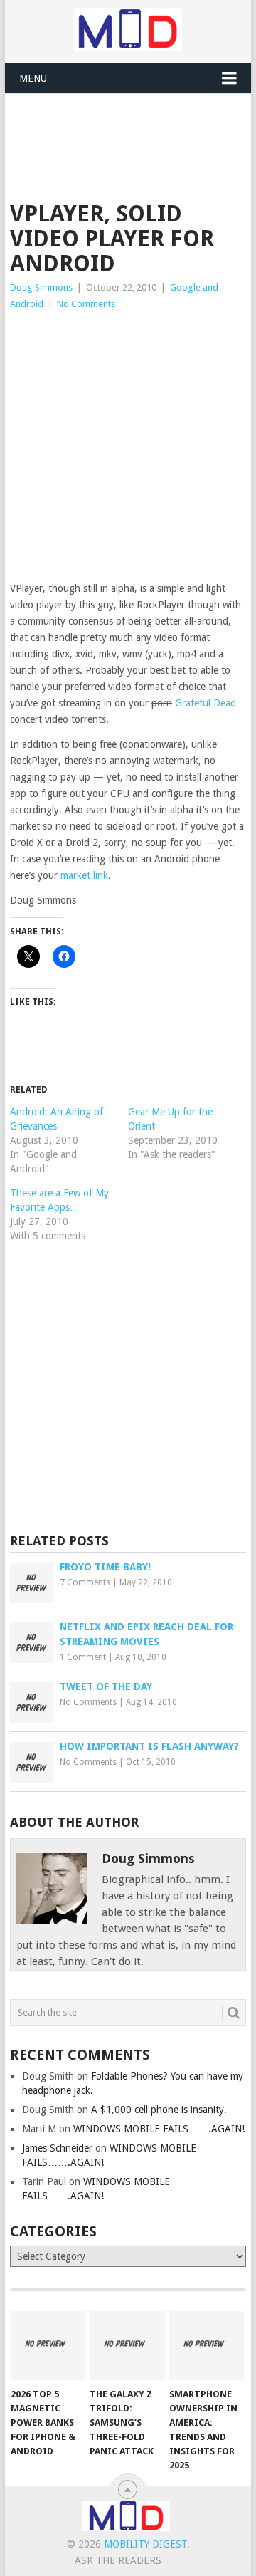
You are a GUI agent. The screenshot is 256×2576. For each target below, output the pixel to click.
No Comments (86, 304)
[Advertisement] (133, 129)
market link (84, 875)
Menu (33, 78)
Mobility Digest (145, 2544)
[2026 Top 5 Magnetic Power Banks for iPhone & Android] (48, 2346)
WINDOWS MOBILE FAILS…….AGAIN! (159, 2129)
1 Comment (83, 1657)
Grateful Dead (206, 703)
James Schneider (57, 2148)
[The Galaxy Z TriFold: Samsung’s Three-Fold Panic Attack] (127, 2346)
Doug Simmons (41, 287)
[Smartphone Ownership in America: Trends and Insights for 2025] (207, 2346)
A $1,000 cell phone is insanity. (159, 2110)
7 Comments (85, 1582)
